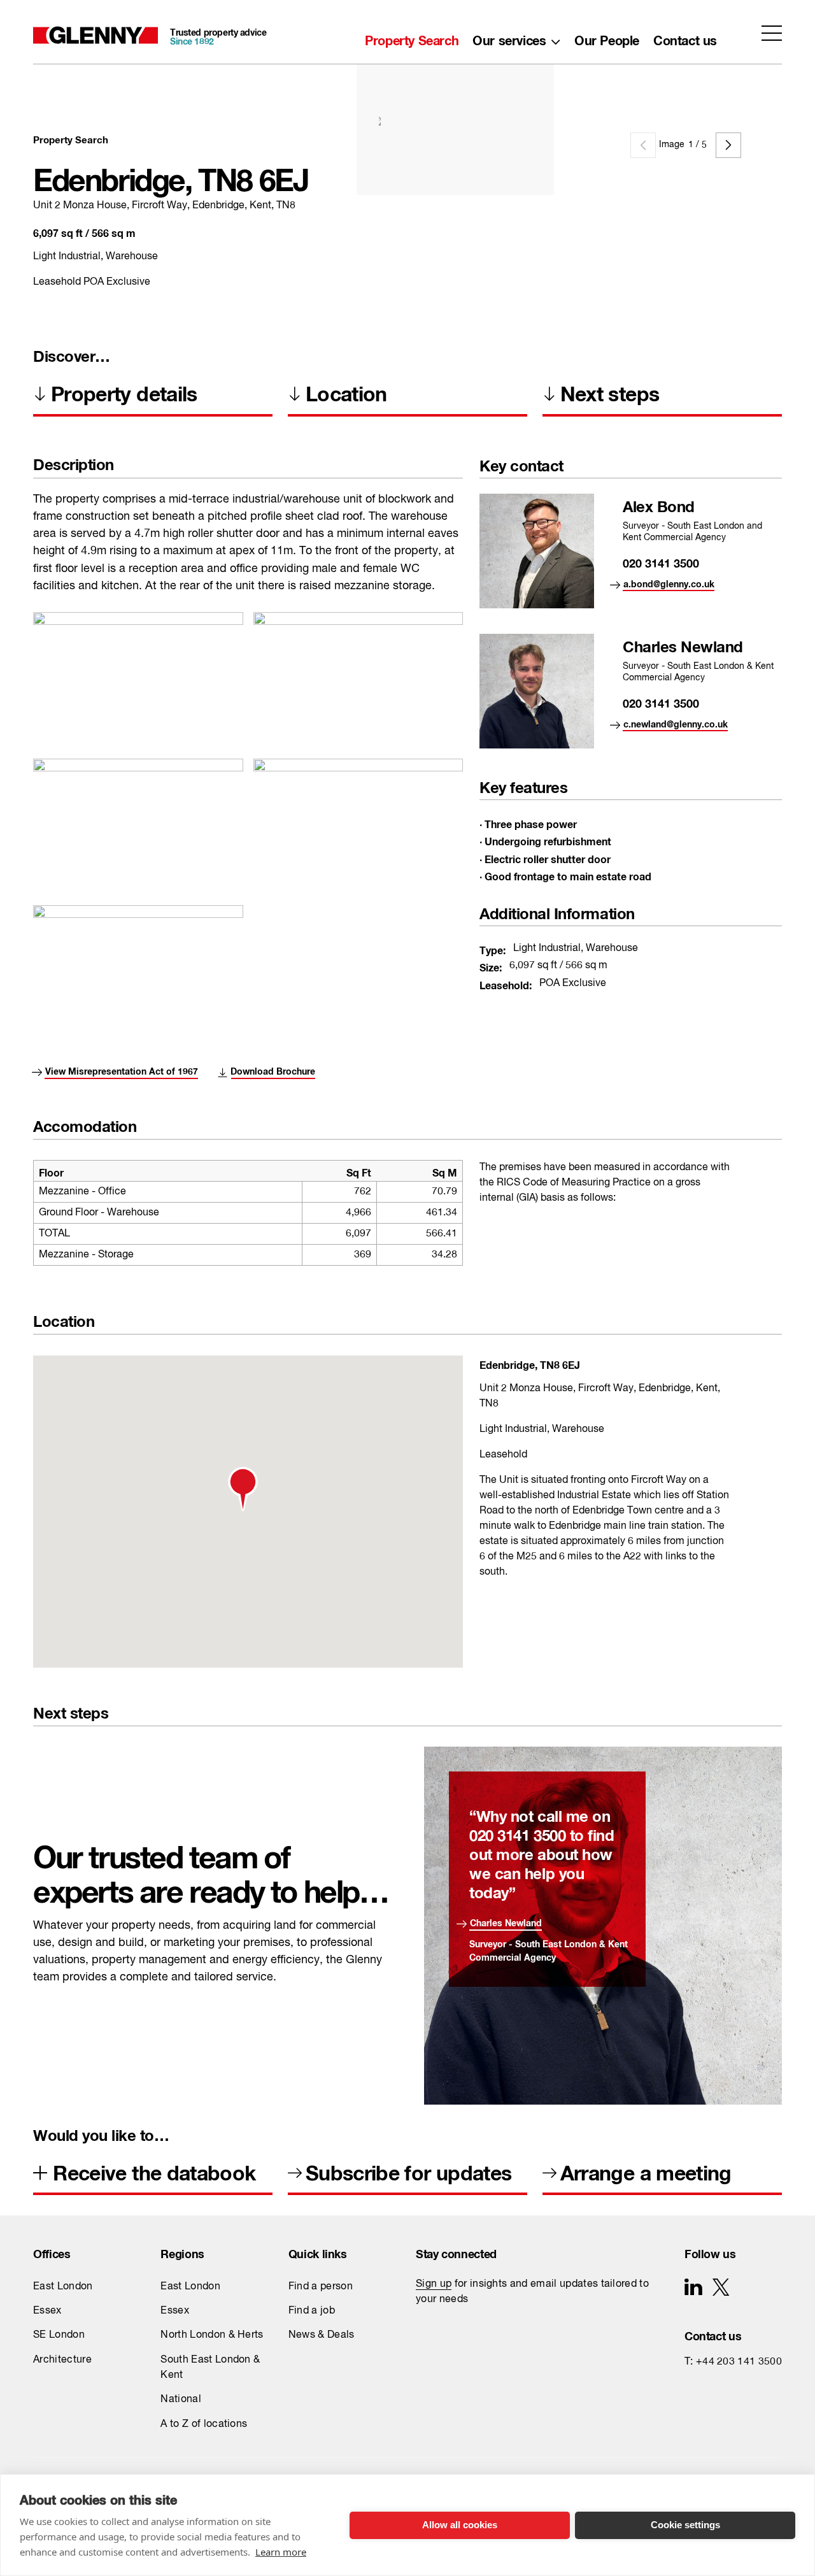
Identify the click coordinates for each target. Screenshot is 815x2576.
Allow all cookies (460, 2525)
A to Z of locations (204, 2424)
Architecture (62, 2360)
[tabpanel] (564, 120)
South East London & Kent (210, 2368)
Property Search (412, 38)
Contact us (685, 38)
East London (63, 2287)
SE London (59, 2335)
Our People (607, 38)
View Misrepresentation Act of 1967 (122, 1069)
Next (728, 145)
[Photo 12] (138, 804)
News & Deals (322, 2335)
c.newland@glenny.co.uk (676, 722)
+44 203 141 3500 (739, 2362)
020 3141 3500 (661, 561)
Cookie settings (685, 2525)
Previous (643, 145)
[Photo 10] (358, 804)
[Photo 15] (138, 657)
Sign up (434, 2284)
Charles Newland (506, 1921)
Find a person (321, 2287)
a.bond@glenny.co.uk (669, 582)
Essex (47, 2311)
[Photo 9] (358, 657)
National (181, 2400)
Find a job (312, 2311)
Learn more (281, 2552)
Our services (509, 38)
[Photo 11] (138, 950)
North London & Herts (212, 2335)
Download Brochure (273, 1069)
